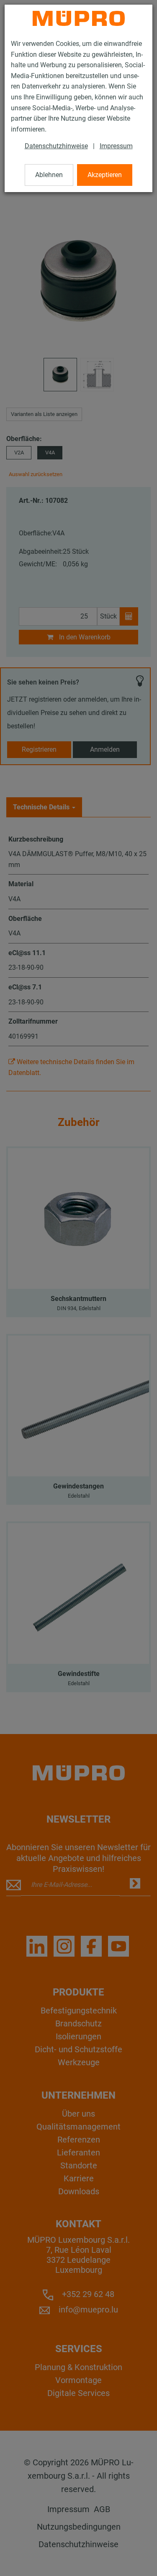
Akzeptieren (105, 175)
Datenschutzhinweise (56, 146)
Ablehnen (49, 175)
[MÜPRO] (79, 18)
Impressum (116, 146)
